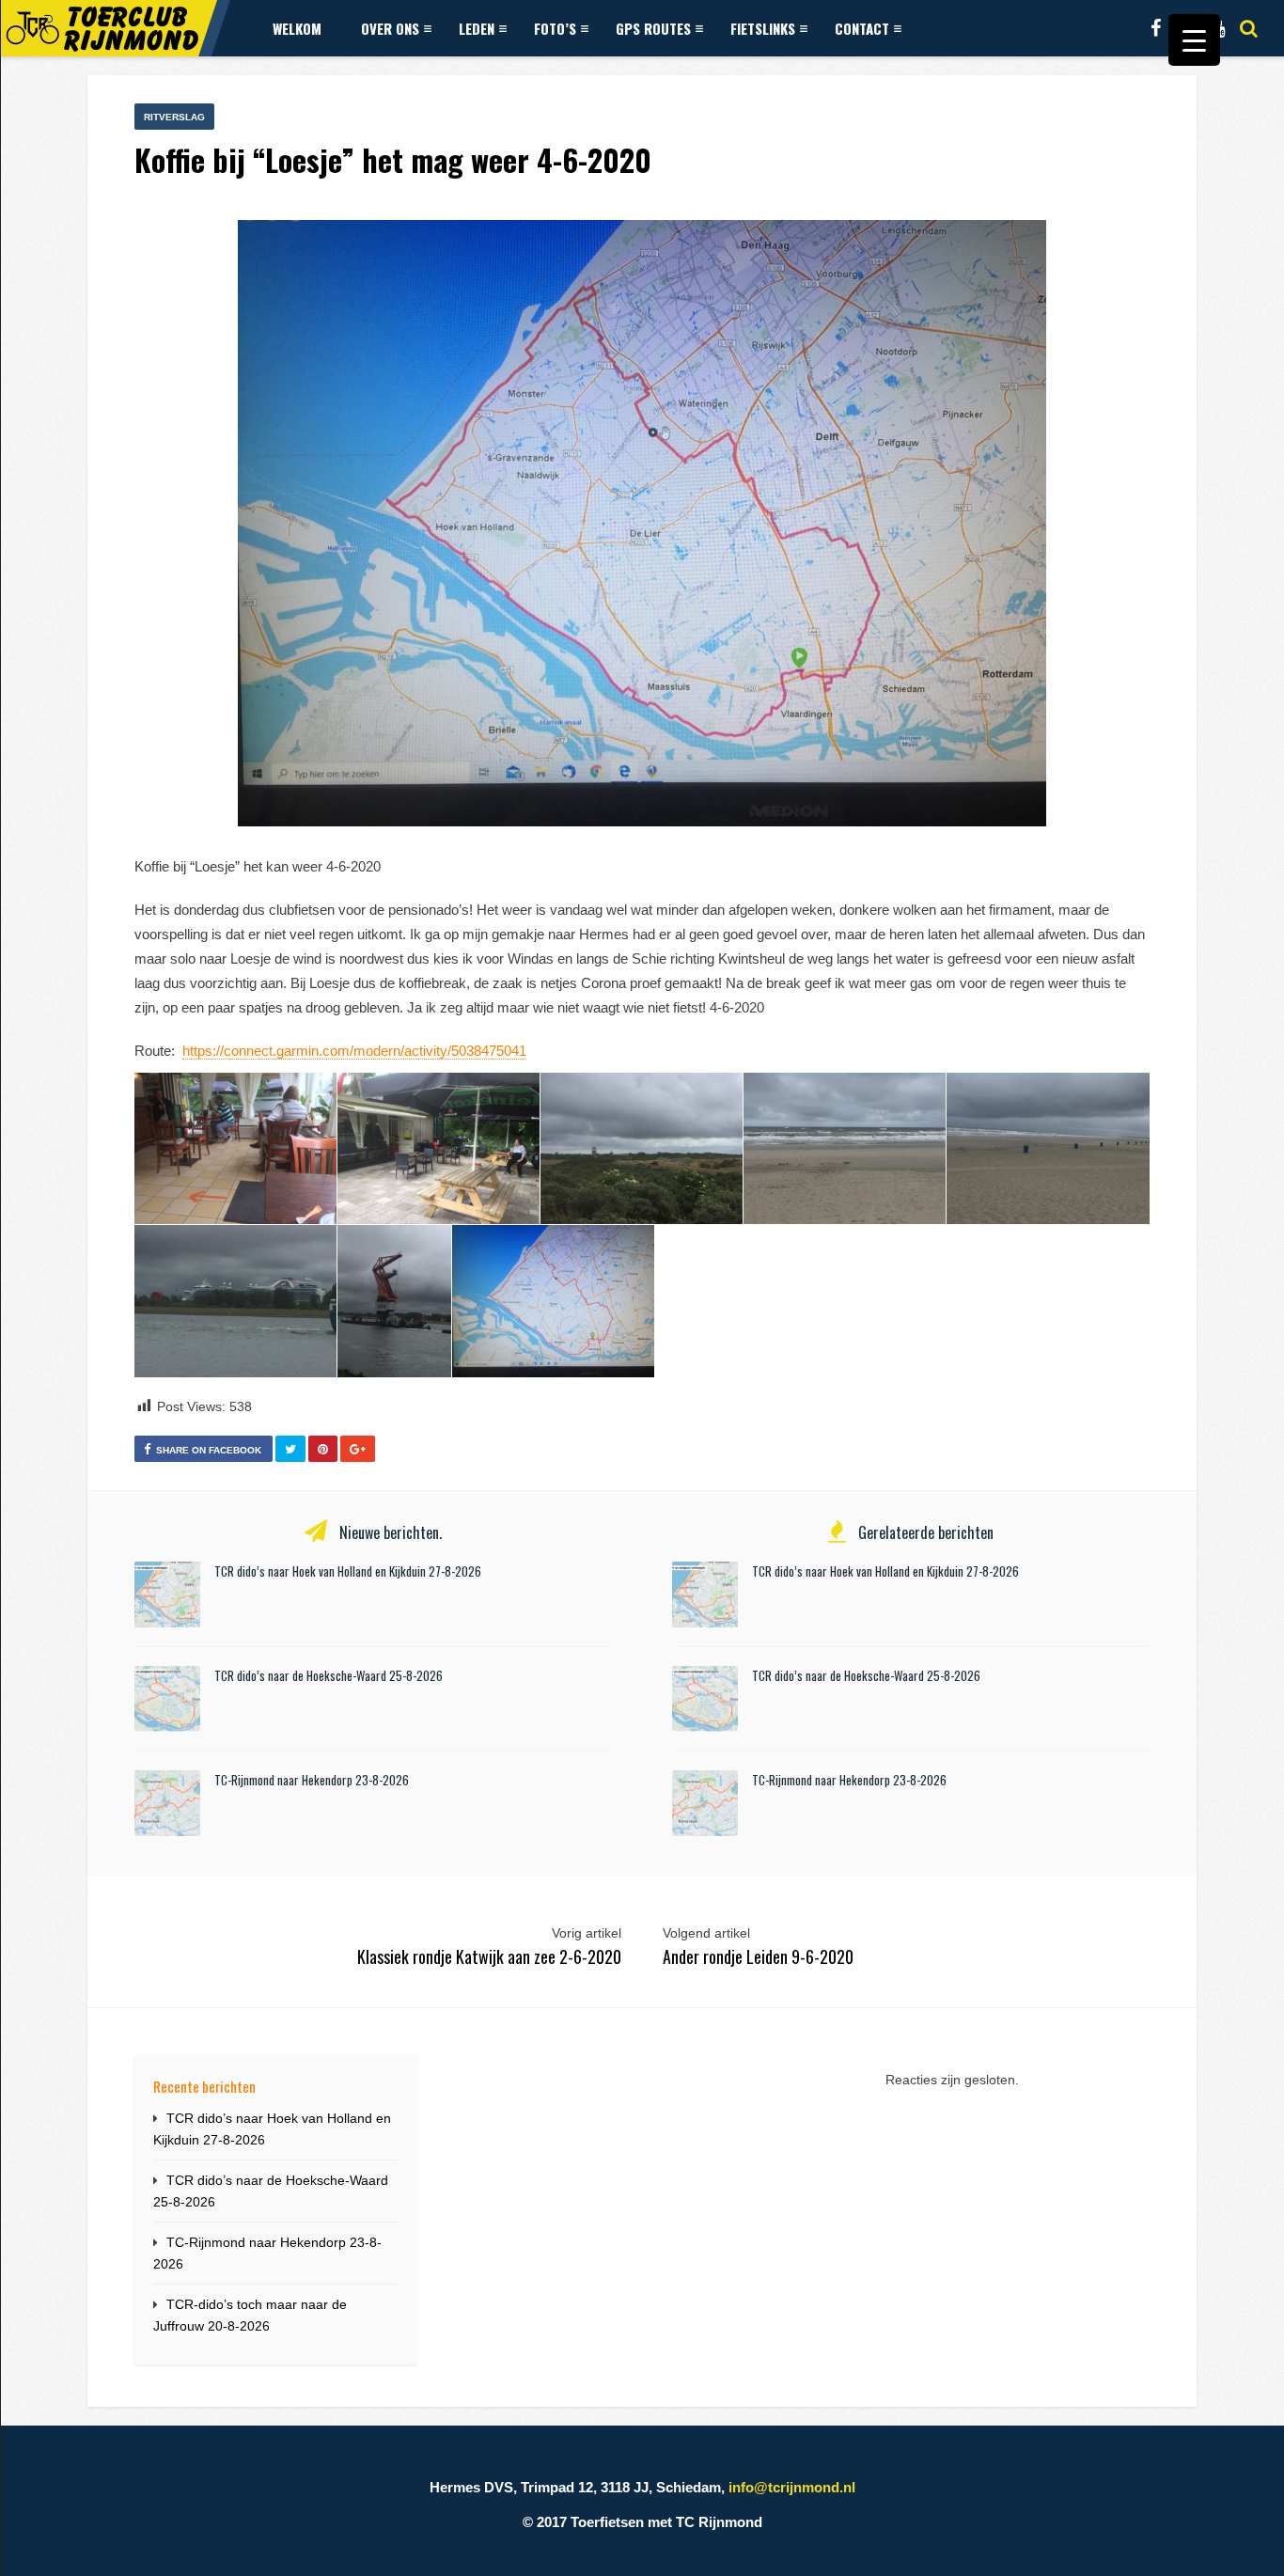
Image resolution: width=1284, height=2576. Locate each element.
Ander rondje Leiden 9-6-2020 (758, 1956)
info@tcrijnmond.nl (792, 2487)
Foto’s (555, 28)
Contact (862, 28)
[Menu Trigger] (1194, 40)
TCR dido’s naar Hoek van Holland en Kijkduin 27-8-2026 (348, 1571)
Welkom (297, 28)
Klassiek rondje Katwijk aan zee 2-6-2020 (489, 1956)
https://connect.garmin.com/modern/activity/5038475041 (354, 1051)
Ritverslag (174, 117)
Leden (477, 28)
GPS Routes (653, 28)
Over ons (390, 28)
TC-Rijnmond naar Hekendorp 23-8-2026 (312, 1780)
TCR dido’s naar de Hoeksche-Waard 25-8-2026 (329, 1675)
